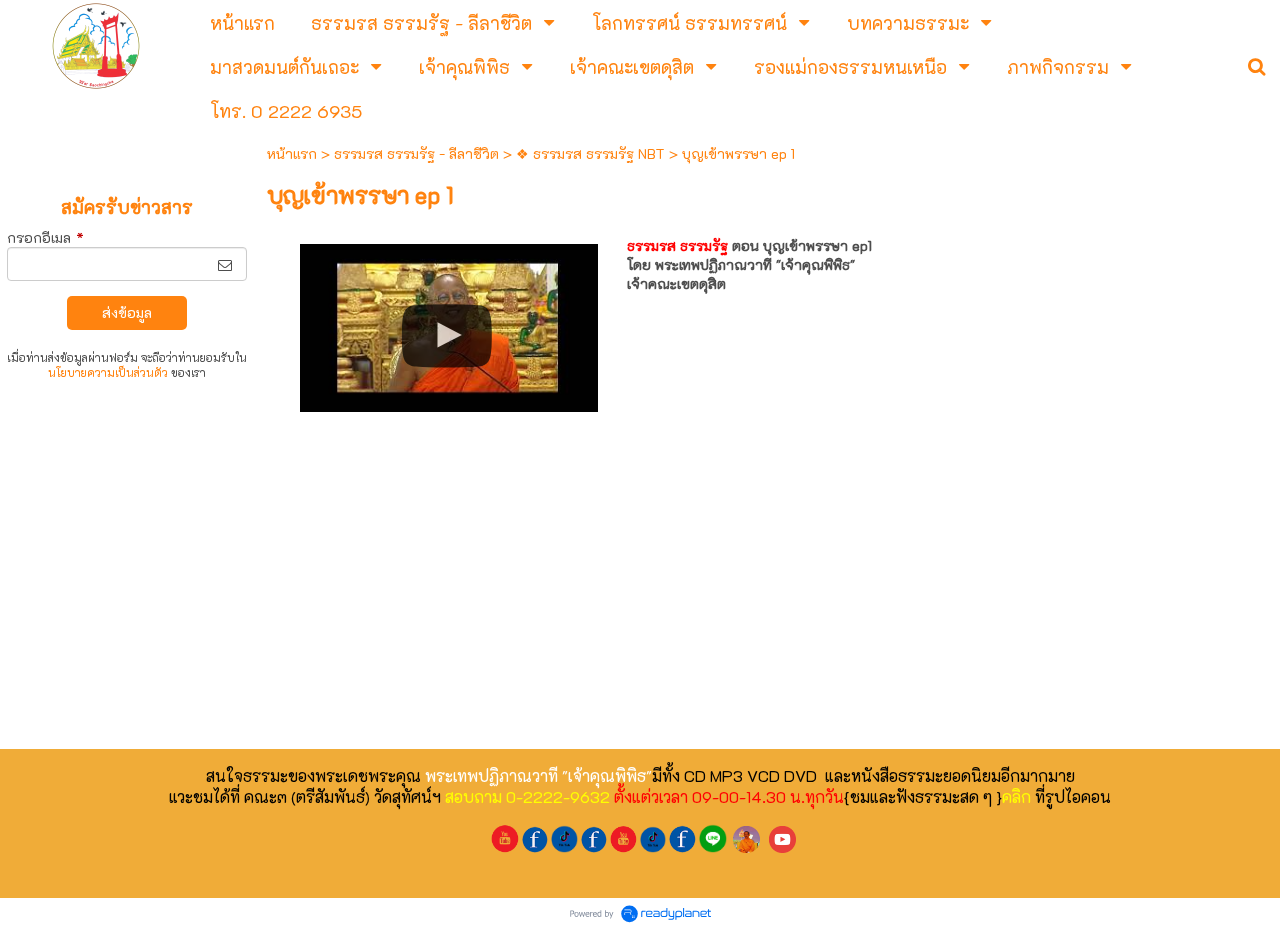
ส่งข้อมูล (127, 312)
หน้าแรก (292, 153)
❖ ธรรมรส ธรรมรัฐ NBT (590, 153)
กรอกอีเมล (45, 237)
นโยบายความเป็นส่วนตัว (108, 372)
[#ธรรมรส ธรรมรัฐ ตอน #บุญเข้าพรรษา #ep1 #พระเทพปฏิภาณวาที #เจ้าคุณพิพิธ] (449, 322)
